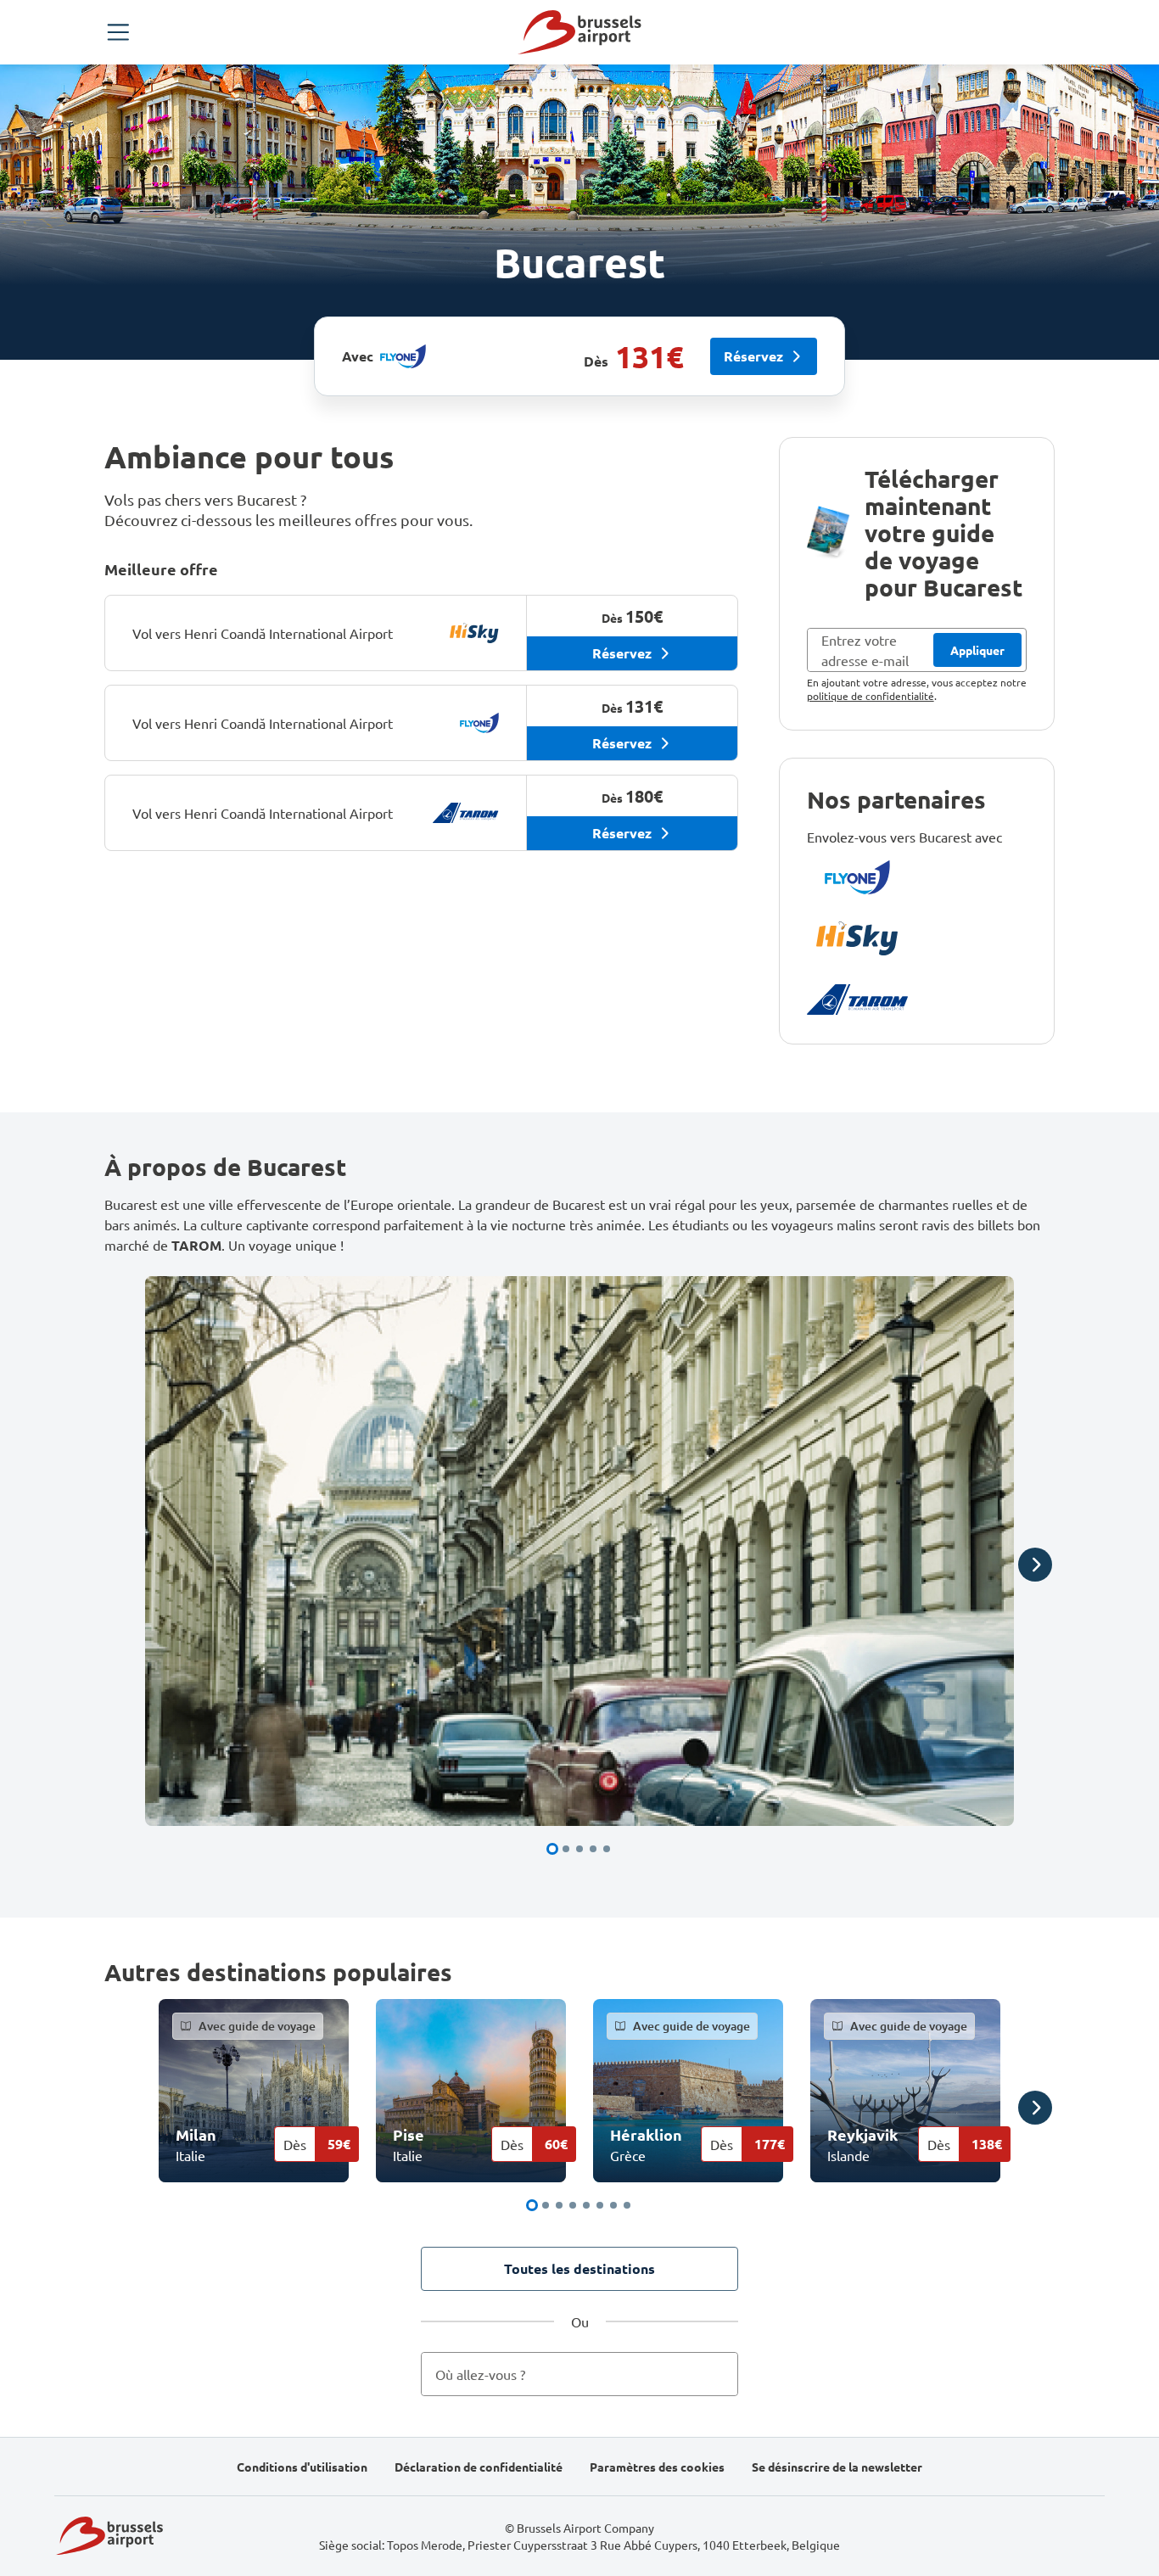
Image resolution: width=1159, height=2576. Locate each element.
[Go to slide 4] (593, 1849)
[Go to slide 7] (613, 2205)
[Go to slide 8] (627, 2205)
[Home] (579, 32)
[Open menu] (118, 32)
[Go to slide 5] (607, 1849)
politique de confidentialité (871, 696)
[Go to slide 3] (579, 1849)
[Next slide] (1035, 1565)
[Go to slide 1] (552, 1849)
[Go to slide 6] (600, 2205)
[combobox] (579, 2374)
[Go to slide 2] (566, 1849)
